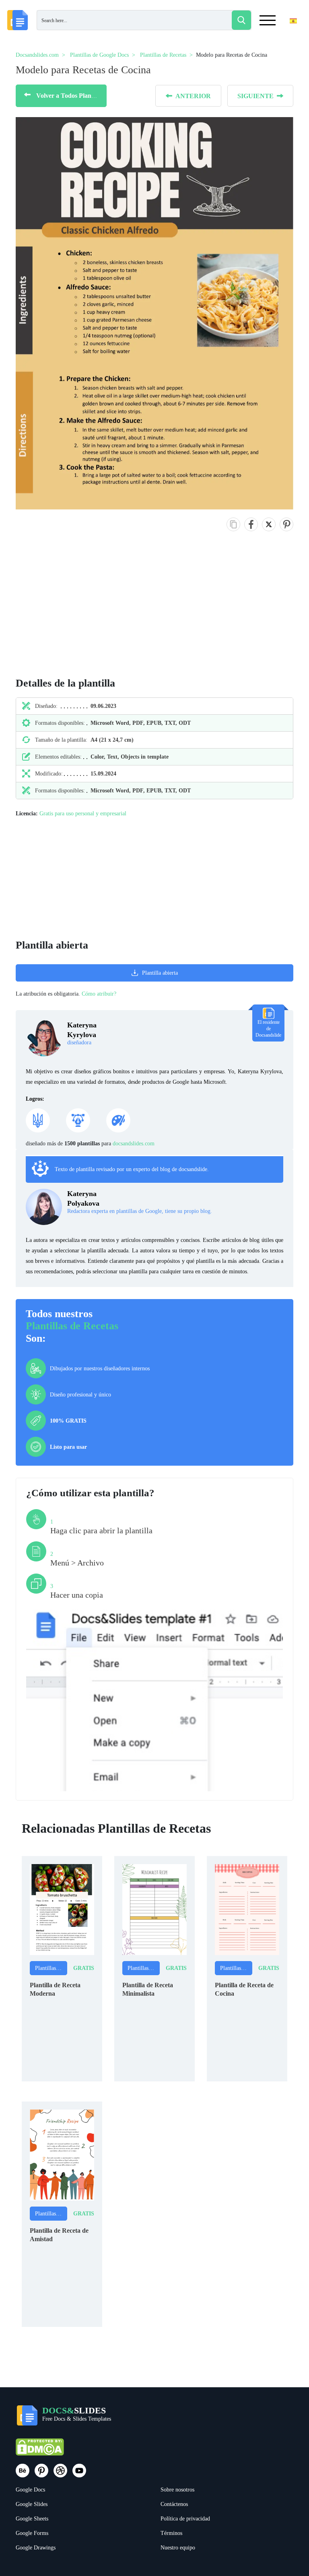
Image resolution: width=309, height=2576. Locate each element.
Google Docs (30, 2490)
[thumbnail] (62, 1909)
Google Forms (32, 2533)
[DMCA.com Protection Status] (40, 2451)
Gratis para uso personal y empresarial (83, 814)
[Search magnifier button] (241, 20)
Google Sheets (32, 2519)
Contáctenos (174, 2504)
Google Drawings (36, 2548)
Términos (171, 2533)
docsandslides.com (134, 1144)
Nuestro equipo (178, 2548)
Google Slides (32, 2504)
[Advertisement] (58, 613)
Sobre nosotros (177, 2490)
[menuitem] (286, 37)
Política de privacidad (185, 2519)
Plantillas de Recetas (72, 1326)
